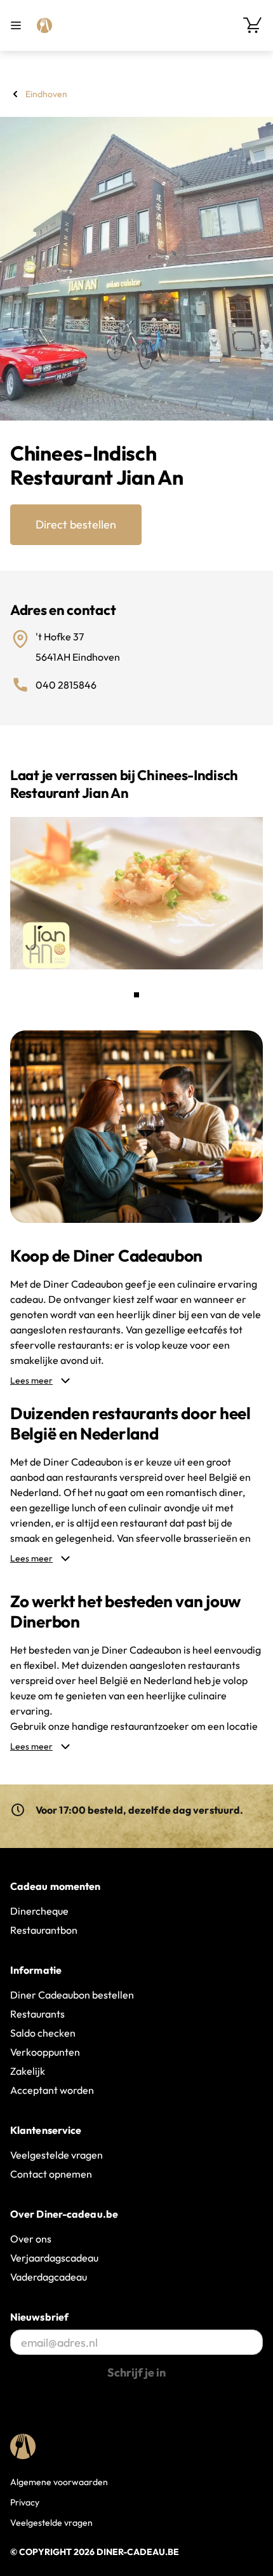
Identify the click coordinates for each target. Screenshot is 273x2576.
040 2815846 (66, 685)
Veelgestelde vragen (57, 2155)
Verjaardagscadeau (54, 2258)
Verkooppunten (45, 2052)
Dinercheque (39, 1911)
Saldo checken (43, 2033)
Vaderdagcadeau (49, 2277)
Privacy (25, 2502)
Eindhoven (46, 94)
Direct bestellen (76, 524)
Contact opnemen (51, 2174)
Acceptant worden (52, 2090)
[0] (253, 25)
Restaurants (37, 2014)
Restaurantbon (44, 1930)
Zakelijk (28, 2071)
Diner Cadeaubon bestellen (72, 1995)
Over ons (31, 2239)
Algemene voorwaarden (59, 2482)
